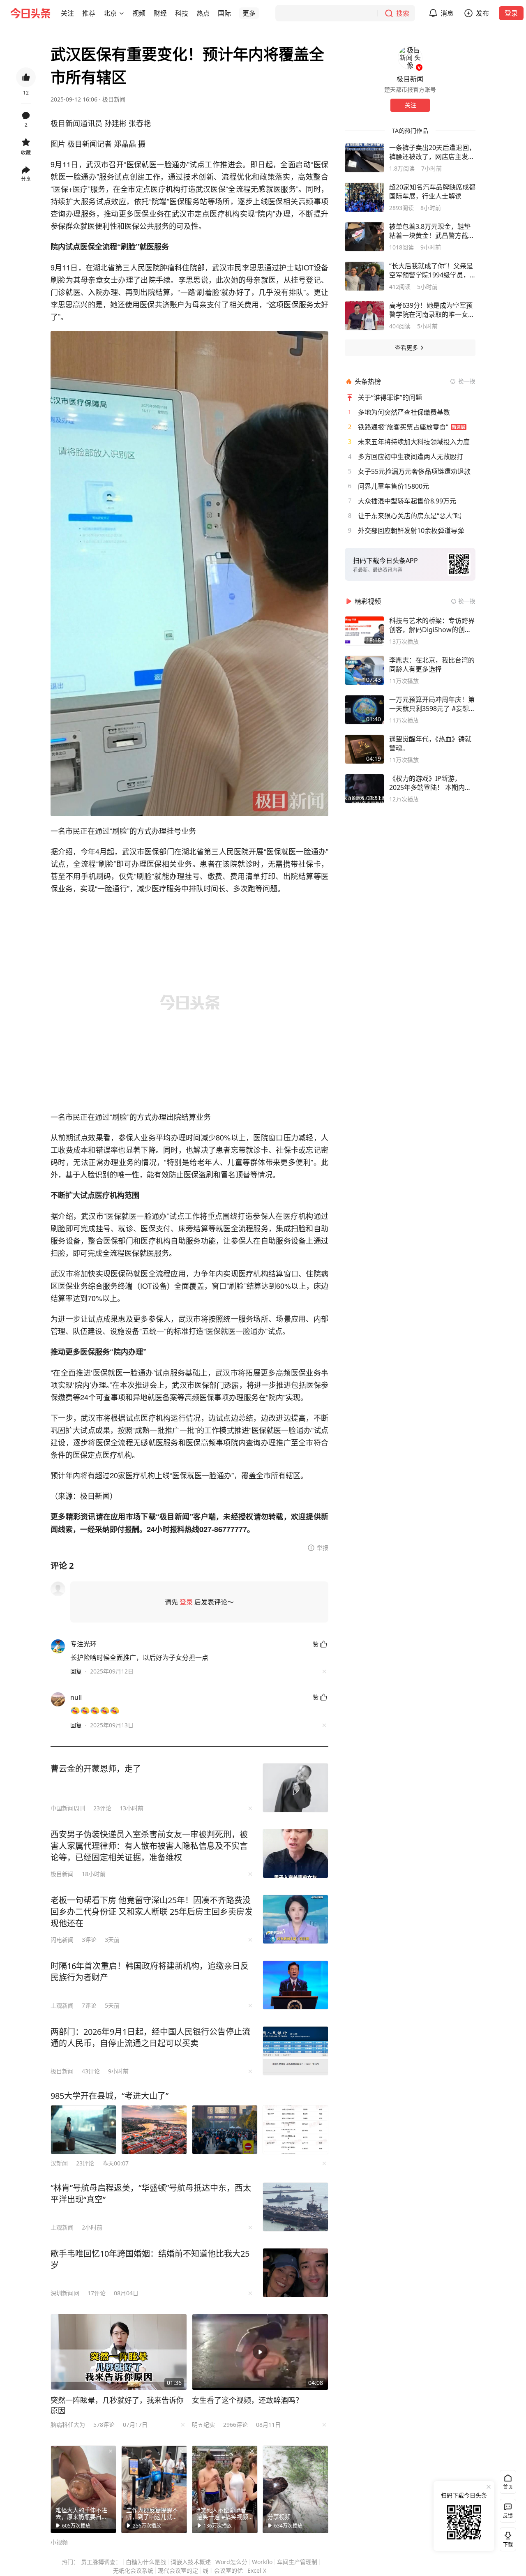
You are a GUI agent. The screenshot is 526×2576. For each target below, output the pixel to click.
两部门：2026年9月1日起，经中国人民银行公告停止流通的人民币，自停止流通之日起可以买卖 (150, 2037)
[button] (67, 13)
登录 (511, 13)
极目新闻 (114, 99)
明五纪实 (203, 2425)
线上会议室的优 (223, 2570)
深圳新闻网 (65, 2293)
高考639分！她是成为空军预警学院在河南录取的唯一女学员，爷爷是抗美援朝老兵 (432, 310)
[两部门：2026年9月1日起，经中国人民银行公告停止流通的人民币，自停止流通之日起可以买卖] (295, 2051)
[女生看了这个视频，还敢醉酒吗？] (260, 2352)
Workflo (262, 2562)
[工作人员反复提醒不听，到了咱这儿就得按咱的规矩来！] (154, 2489)
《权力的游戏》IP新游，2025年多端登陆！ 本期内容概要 (430, 783)
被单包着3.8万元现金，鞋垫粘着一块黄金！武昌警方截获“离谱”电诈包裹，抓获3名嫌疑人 (432, 231)
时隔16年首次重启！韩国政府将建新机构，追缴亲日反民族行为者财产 (150, 1972)
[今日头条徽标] (30, 13)
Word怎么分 (231, 2562)
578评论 (104, 2425)
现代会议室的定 (178, 2570)
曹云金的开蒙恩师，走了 (96, 1769)
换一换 (467, 381)
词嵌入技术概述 (191, 2562)
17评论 (97, 2293)
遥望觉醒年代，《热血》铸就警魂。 (430, 743)
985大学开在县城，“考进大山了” (110, 2096)
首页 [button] (508, 2487)
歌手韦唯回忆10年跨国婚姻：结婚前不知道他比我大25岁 (150, 2259)
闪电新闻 (62, 1940)
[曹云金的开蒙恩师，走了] (295, 1788)
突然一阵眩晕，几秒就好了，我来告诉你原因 (117, 2405)
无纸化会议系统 (133, 2570)
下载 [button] (506, 2538)
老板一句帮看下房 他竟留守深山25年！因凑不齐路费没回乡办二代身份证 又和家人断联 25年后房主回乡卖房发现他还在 (152, 1912)
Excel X (257, 2570)
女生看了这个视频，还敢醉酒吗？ (247, 2400)
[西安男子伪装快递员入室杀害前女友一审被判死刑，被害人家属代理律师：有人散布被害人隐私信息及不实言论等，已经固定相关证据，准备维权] (295, 1854)
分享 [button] (26, 179)
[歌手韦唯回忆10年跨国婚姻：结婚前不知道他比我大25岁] (295, 2273)
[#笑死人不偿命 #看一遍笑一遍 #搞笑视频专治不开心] (225, 2489)
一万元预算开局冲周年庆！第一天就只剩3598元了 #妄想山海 (432, 704)
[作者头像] (410, 58)
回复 (76, 1671)
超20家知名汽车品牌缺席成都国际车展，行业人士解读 (432, 192)
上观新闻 (62, 2005)
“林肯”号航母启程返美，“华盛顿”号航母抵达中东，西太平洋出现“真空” (151, 2194)
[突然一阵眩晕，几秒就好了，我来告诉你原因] (119, 2352)
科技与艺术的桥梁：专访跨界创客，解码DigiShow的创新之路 (432, 625)
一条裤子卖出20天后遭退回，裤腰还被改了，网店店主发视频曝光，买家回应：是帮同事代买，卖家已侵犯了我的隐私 (432, 152)
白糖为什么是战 (146, 2562)
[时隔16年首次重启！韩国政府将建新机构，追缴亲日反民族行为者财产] (295, 1985)
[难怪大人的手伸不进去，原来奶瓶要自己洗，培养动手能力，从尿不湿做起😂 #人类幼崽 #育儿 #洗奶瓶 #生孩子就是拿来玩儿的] (83, 2489)
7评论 (89, 2005)
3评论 (89, 1940)
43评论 (91, 2071)
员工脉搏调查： (101, 2562)
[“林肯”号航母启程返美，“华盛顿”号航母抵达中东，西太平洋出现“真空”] (295, 2207)
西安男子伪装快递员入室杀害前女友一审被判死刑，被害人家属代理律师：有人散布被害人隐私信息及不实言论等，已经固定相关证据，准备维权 (149, 1846)
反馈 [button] (508, 2516)
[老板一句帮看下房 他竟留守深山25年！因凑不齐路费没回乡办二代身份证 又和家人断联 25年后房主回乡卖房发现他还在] (295, 1919)
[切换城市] (122, 13)
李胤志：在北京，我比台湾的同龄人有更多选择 (432, 665)
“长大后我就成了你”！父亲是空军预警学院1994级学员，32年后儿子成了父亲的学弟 (431, 270)
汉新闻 (59, 2163)
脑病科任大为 (68, 2425)
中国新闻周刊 (68, 1808)
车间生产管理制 (297, 2562)
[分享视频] (295, 2489)
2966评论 (235, 2425)
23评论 (102, 1808)
